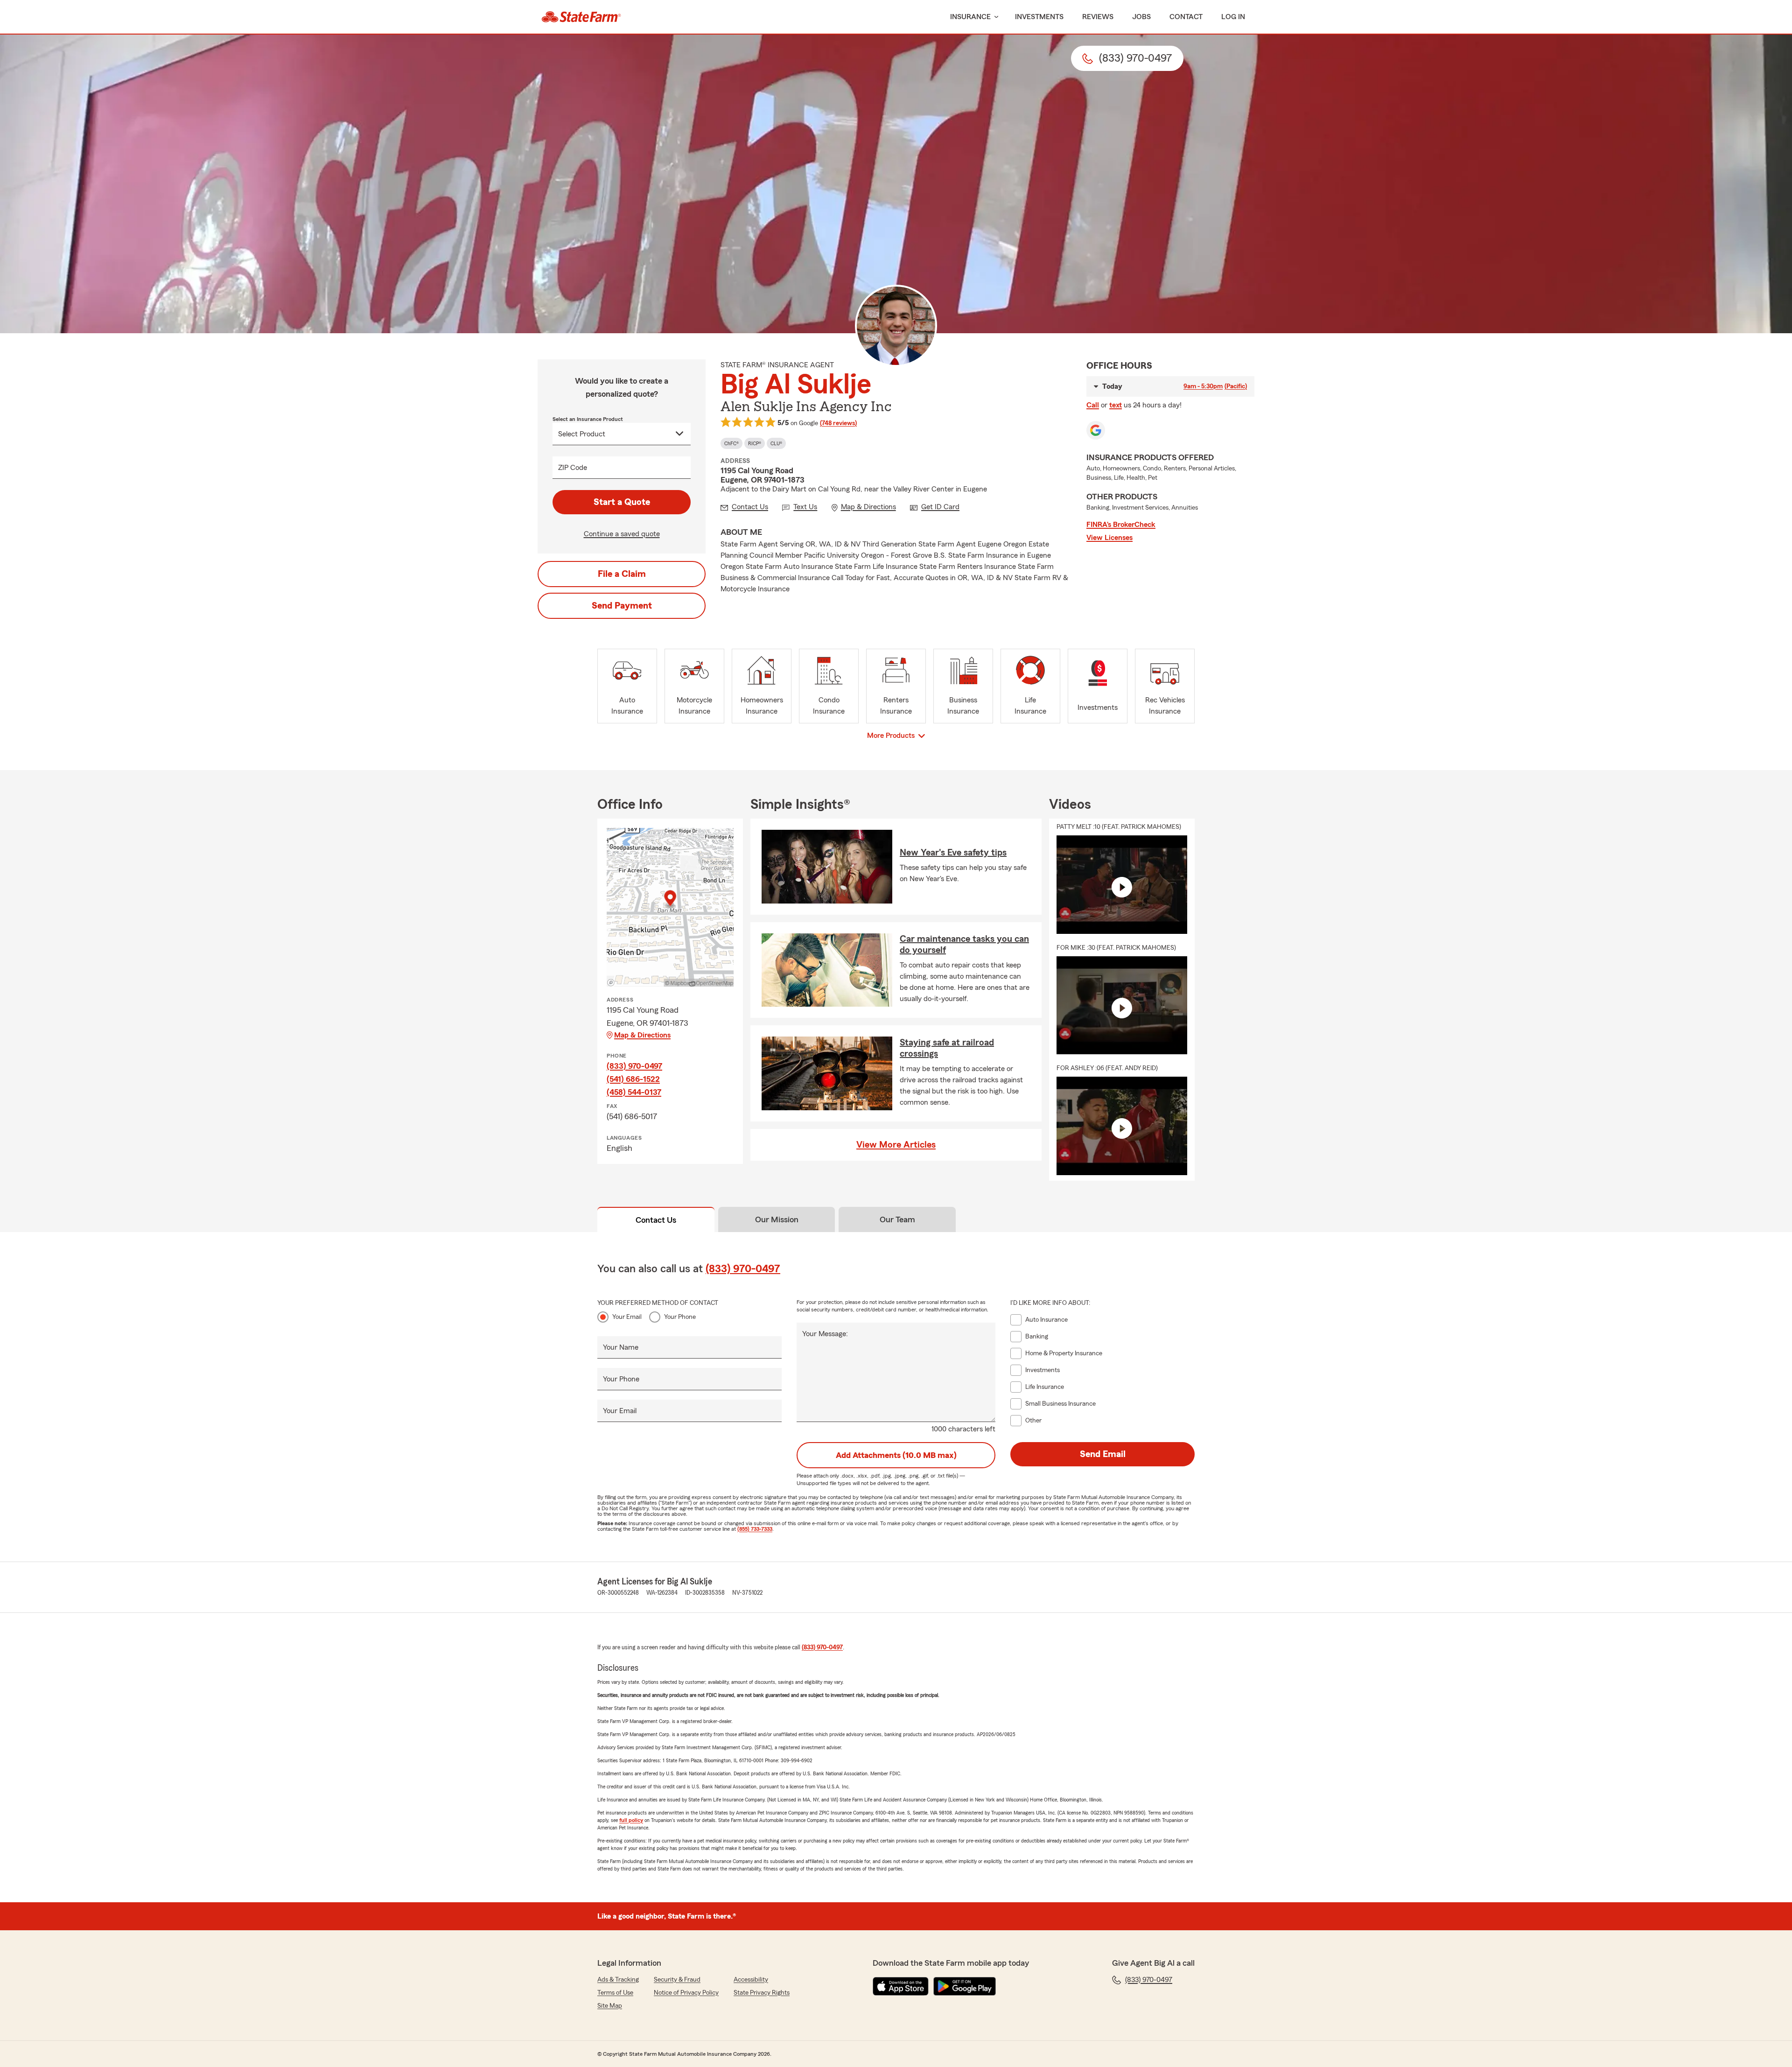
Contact (1186, 17)
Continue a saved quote (622, 534)
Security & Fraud (677, 1980)
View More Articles (896, 1145)
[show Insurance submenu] (994, 17)
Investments (1039, 17)
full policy (631, 1820)
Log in (1233, 17)
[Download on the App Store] (901, 1986)
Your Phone (680, 1317)
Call (1093, 405)
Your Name (621, 1347)
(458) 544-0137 (634, 1092)
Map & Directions (642, 1035)
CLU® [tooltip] (776, 443)
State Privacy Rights (762, 1993)
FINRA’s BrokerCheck (1121, 525)
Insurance (970, 17)
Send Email (1103, 1454)
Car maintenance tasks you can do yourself (964, 945)
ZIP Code (573, 468)
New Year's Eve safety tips (953, 853)
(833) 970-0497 (634, 1066)
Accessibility (751, 1980)
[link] (581, 17)
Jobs (1141, 17)
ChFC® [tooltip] (731, 443)
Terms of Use (615, 1993)
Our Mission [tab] (777, 1219)
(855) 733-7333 (755, 1529)
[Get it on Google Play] (965, 1986)
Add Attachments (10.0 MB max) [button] (896, 1455)
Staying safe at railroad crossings (947, 1048)
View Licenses (1109, 538)
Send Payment (622, 606)
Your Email (627, 1317)
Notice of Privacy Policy (686, 1993)
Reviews (1098, 17)
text (1116, 405)
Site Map (610, 2006)
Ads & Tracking (618, 1980)
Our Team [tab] (897, 1219)
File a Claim (622, 574)
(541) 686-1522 (633, 1079)
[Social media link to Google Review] (1096, 430)
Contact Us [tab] (656, 1220)
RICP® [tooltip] (755, 443)
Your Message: (825, 1334)
